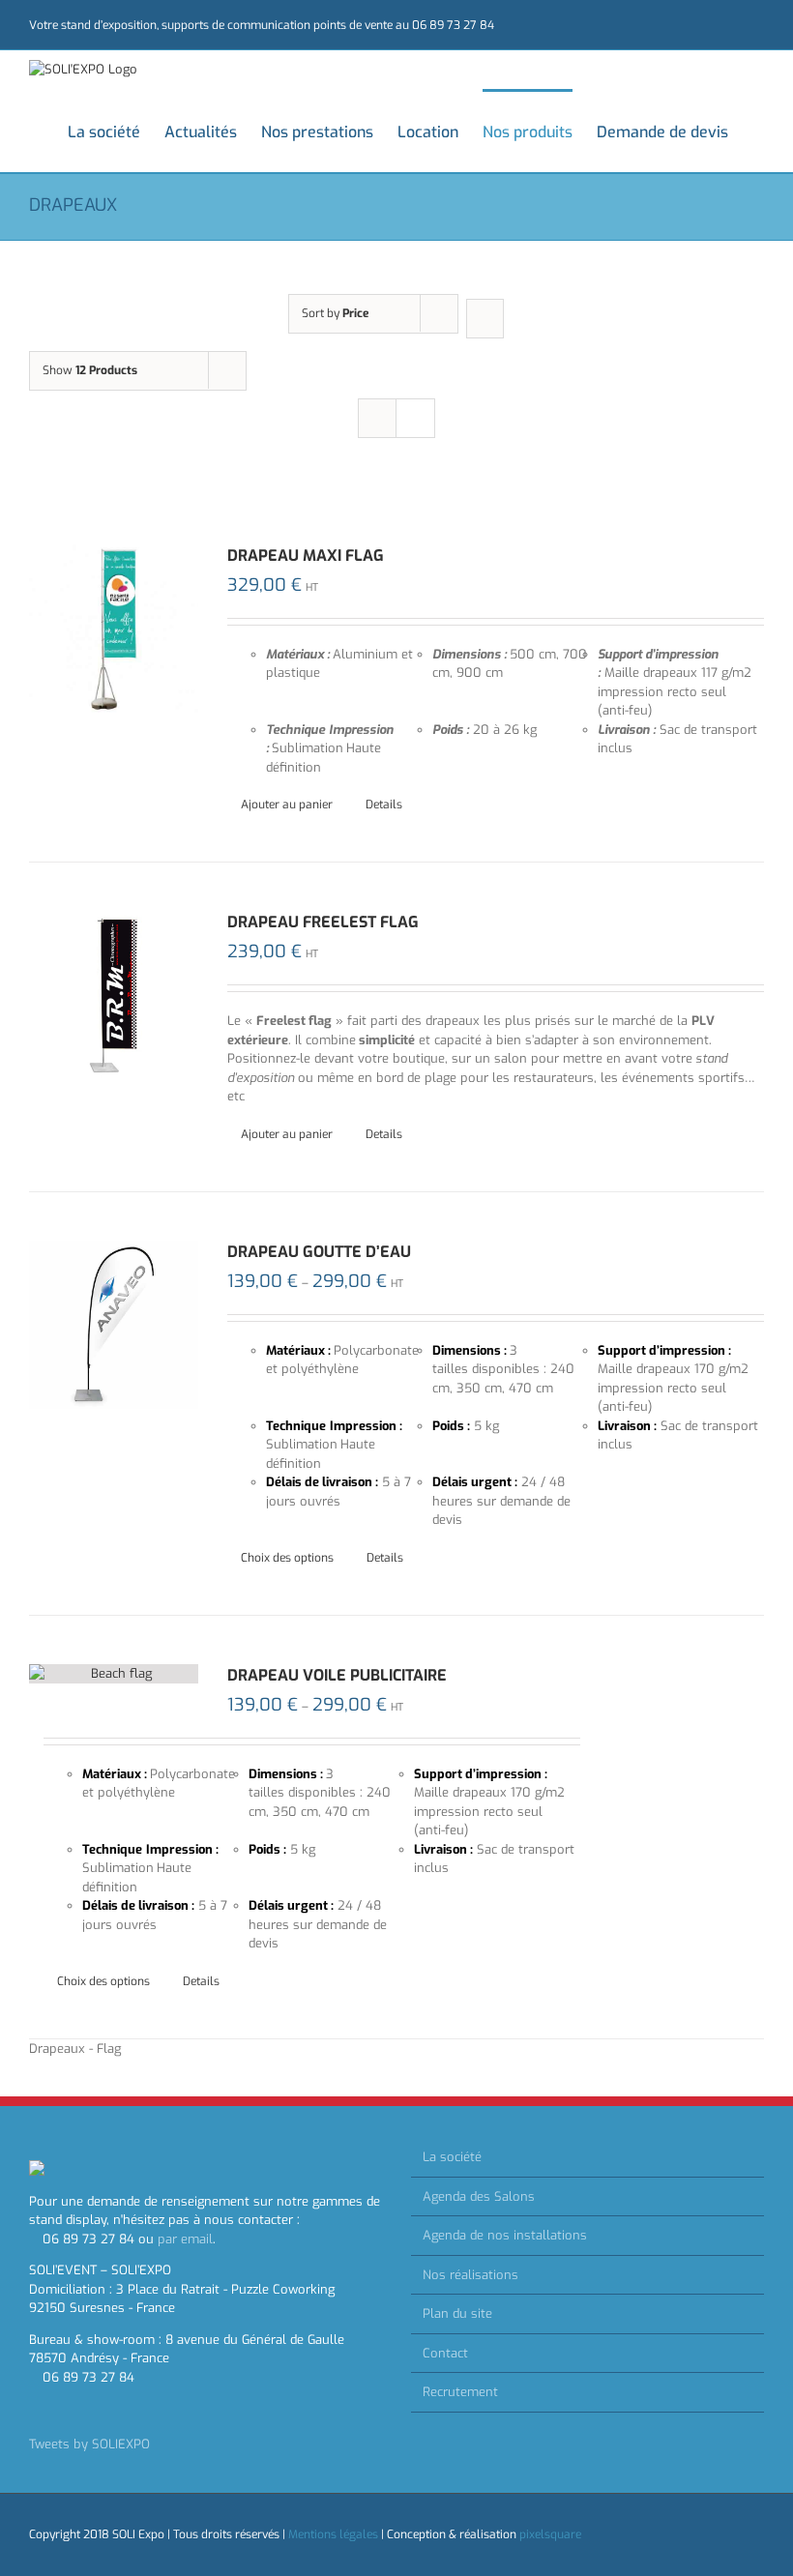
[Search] (758, 131)
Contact (445, 2353)
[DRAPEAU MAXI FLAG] (114, 629)
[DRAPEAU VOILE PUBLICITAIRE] (114, 1674)
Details (384, 805)
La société (452, 2157)
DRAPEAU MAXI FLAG (306, 556)
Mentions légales (333, 2534)
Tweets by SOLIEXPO (89, 2444)
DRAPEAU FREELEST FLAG (323, 922)
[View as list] (415, 418)
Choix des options (287, 1558)
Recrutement (460, 2392)
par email (185, 2239)
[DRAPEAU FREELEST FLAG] (114, 995)
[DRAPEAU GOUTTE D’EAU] (114, 1325)
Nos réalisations (470, 2275)
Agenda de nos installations (505, 2235)
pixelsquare (550, 2534)
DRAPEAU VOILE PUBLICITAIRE (337, 1675)
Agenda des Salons (479, 2196)
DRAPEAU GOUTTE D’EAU (319, 1252)
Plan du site (457, 2313)
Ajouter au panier (287, 805)
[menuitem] (116, 131)
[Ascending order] (485, 319)
